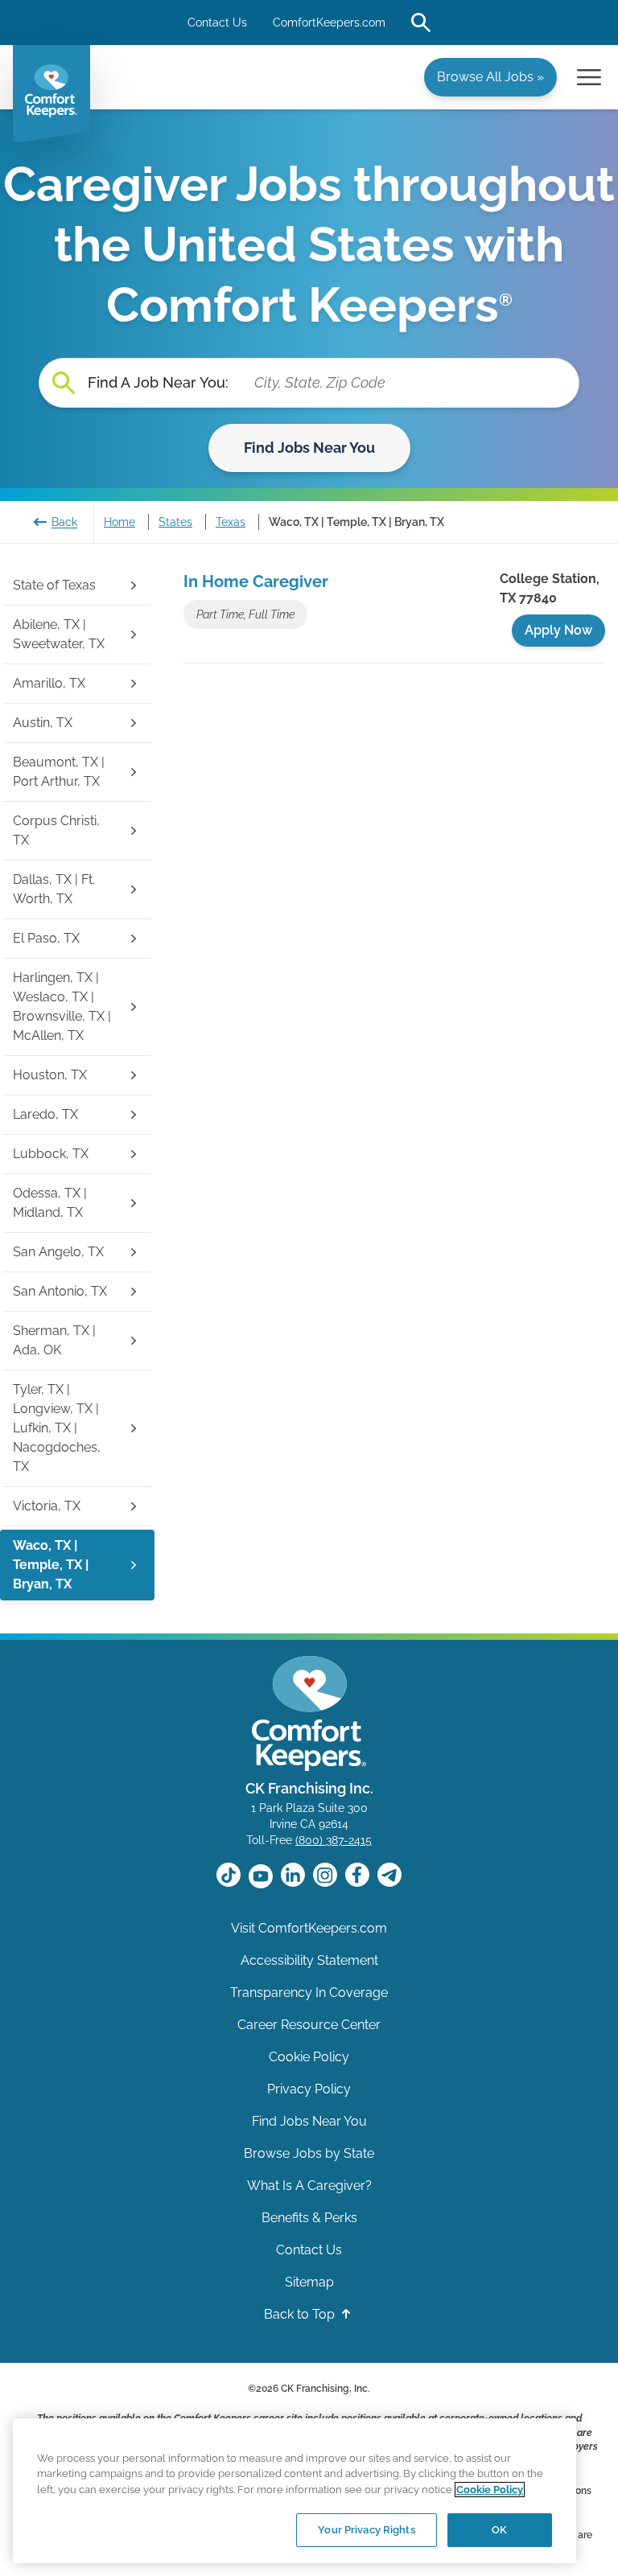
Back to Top (301, 2314)
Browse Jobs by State (309, 2153)
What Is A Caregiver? (309, 2186)
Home (119, 522)
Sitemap (309, 2282)
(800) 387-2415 (334, 1840)
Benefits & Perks (309, 2218)
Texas (231, 522)
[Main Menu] (589, 77)
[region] (295, 2491)
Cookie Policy (309, 2057)
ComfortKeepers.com (329, 23)
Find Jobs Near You (309, 448)
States (175, 522)
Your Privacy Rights (366, 2530)
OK (499, 2530)
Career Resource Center (309, 2025)
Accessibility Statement (309, 1960)
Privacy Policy (309, 2089)
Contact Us (217, 23)
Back (64, 522)
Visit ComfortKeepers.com (309, 1928)
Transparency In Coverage (309, 1993)
